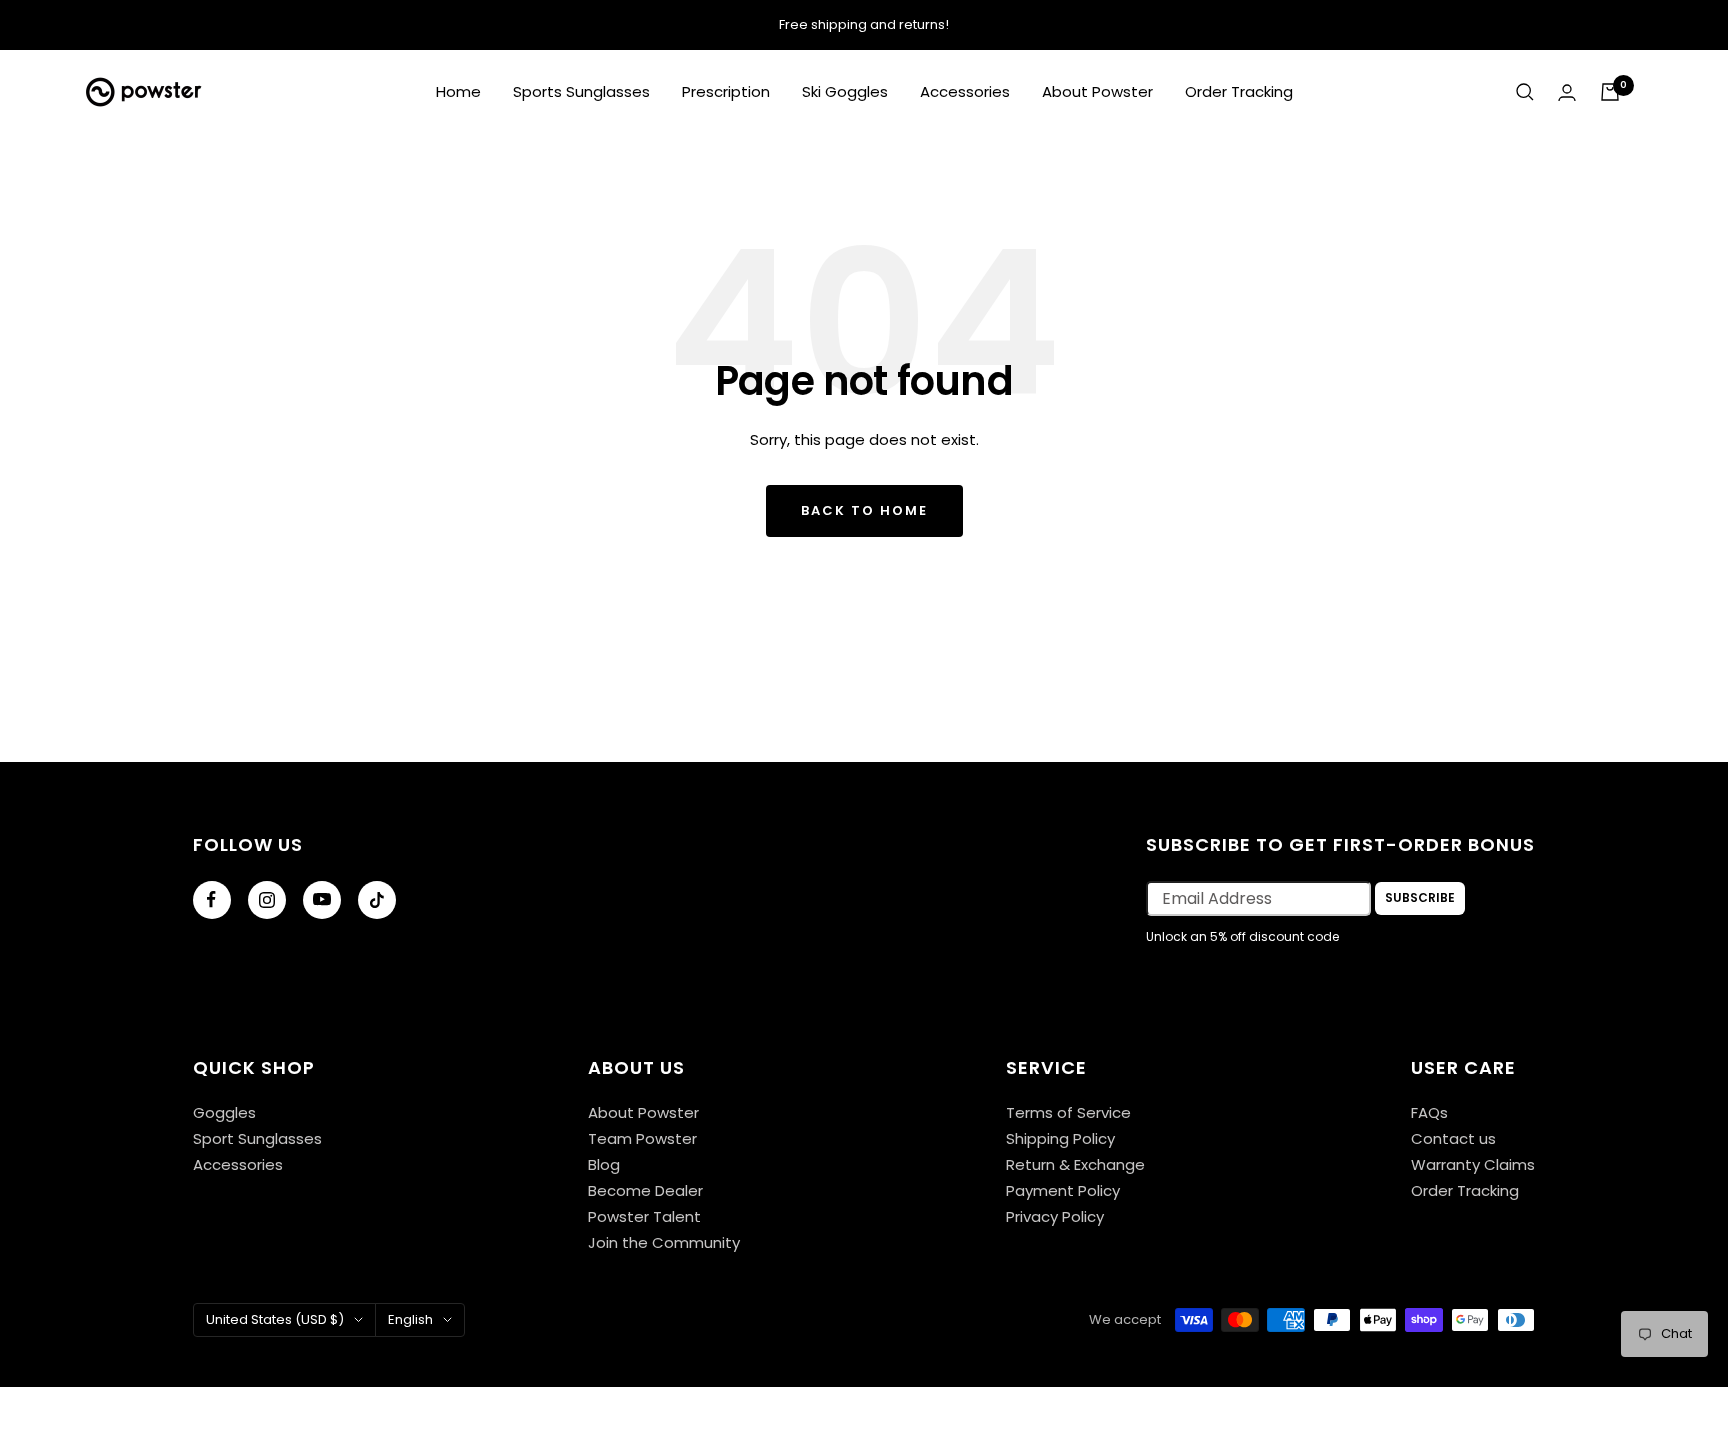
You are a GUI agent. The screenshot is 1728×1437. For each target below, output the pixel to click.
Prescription (726, 91)
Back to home (864, 510)
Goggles (224, 1113)
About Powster (1097, 91)
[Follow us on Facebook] (212, 900)
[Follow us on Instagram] (267, 900)
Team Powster (642, 1139)
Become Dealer (645, 1191)
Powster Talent (644, 1217)
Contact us (1453, 1139)
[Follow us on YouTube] (322, 900)
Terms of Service (1068, 1113)
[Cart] (1610, 92)
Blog (604, 1165)
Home (458, 91)
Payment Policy (1063, 1191)
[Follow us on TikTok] (377, 900)
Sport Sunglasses (257, 1139)
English (410, 1319)
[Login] (1567, 92)
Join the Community (664, 1243)
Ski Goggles (845, 91)
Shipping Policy (1060, 1139)
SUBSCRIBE (1420, 897)
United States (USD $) (275, 1319)
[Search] (1525, 92)
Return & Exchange (1075, 1165)
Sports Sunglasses (581, 91)
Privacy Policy (1055, 1217)
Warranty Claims (1473, 1165)
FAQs (1429, 1113)
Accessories (965, 91)
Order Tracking (1239, 91)
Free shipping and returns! (864, 24)
